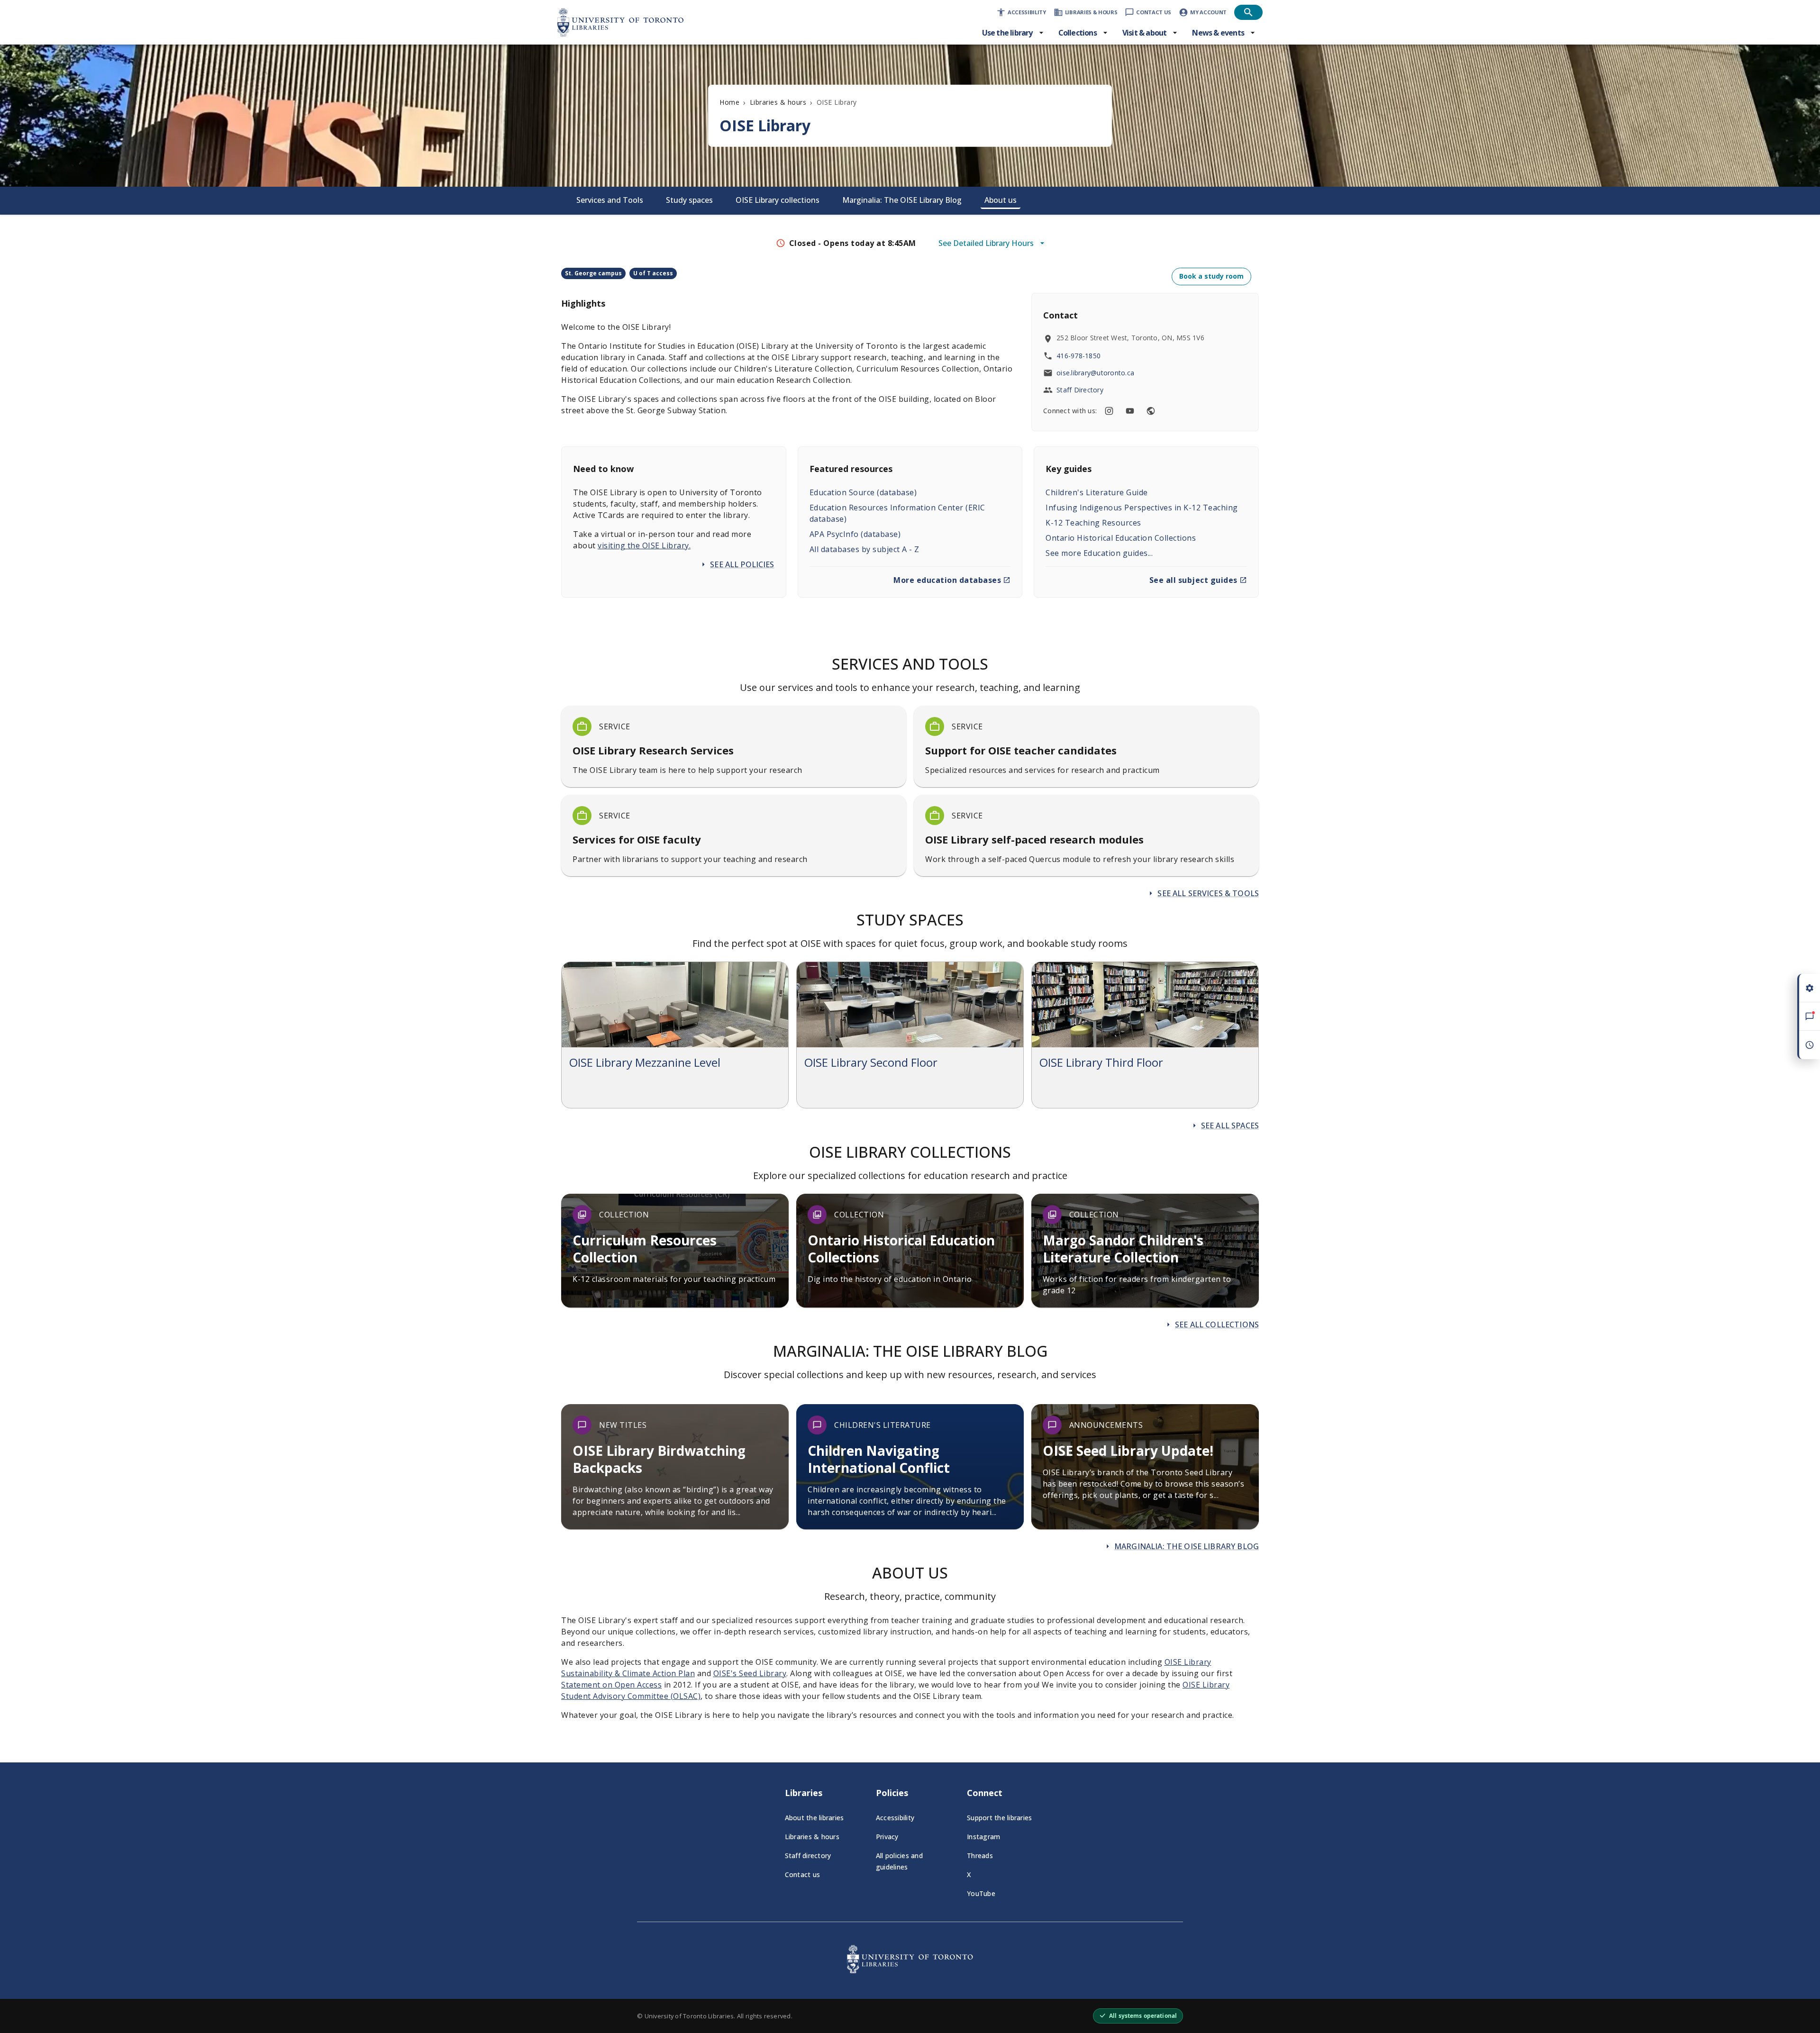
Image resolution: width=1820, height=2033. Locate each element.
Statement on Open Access (611, 1685)
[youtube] (1130, 411)
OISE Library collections (778, 200)
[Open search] (1248, 12)
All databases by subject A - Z (864, 549)
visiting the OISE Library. (644, 545)
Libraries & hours (778, 102)
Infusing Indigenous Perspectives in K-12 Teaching (1142, 508)
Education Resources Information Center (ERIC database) (897, 513)
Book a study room (1211, 276)
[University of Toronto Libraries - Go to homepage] (910, 1970)
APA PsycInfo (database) (855, 534)
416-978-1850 (1078, 356)
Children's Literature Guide (1097, 492)
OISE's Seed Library (750, 1673)
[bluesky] (1151, 411)
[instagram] (1109, 411)
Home (729, 102)
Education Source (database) (863, 492)
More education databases (947, 580)
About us (1001, 200)
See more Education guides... (1099, 553)
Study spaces (689, 200)
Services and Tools (610, 200)
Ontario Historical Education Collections (1121, 538)
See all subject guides (1193, 580)
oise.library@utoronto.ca (1095, 373)
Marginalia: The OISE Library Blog (902, 200)
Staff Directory (1080, 390)
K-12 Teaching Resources (1093, 523)
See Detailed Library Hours (986, 243)
